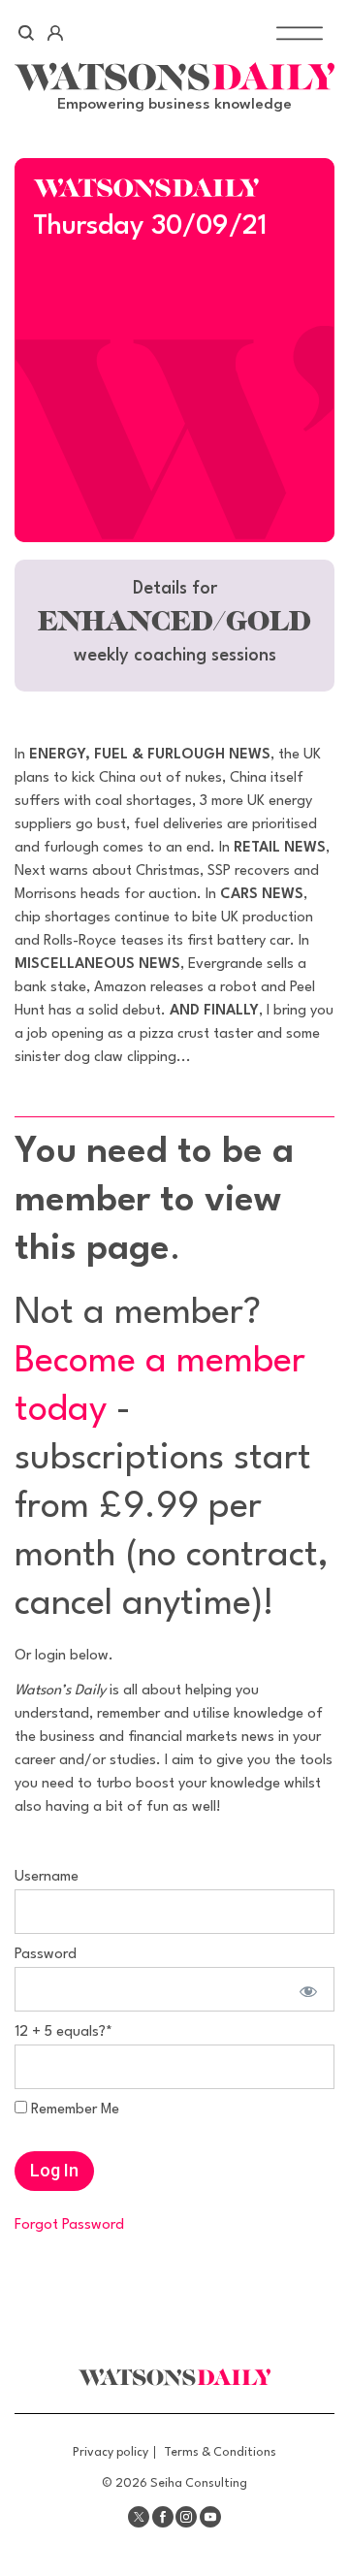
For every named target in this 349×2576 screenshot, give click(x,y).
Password (46, 1955)
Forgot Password (69, 2225)
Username (47, 1877)
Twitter (139, 2517)
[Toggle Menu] (300, 32)
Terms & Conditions (220, 2452)
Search (27, 33)
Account (55, 33)
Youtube (210, 2517)
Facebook (163, 2517)
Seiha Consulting (199, 2483)
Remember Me (73, 2110)
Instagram (186, 2517)
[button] (174, 626)
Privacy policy (111, 2452)
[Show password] (305, 1989)
